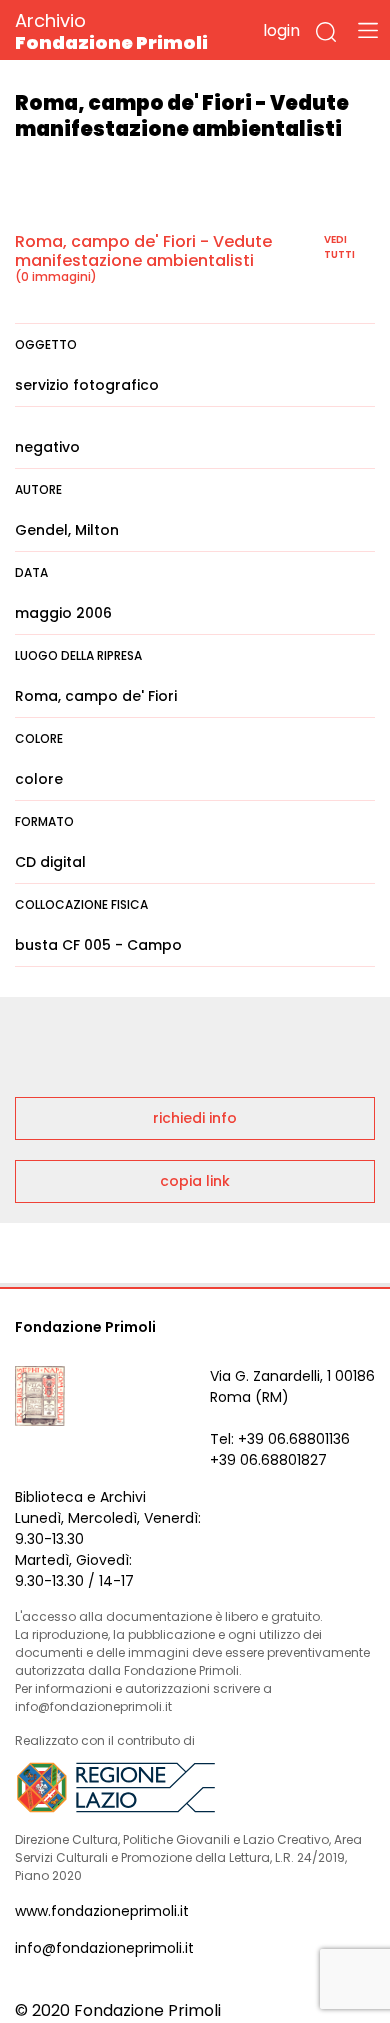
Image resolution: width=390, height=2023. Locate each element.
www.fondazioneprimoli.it (102, 1911)
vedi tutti (339, 247)
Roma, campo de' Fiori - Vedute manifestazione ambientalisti (143, 251)
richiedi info (195, 1118)
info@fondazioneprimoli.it (104, 1948)
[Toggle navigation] (368, 30)
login (281, 30)
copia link (195, 1181)
